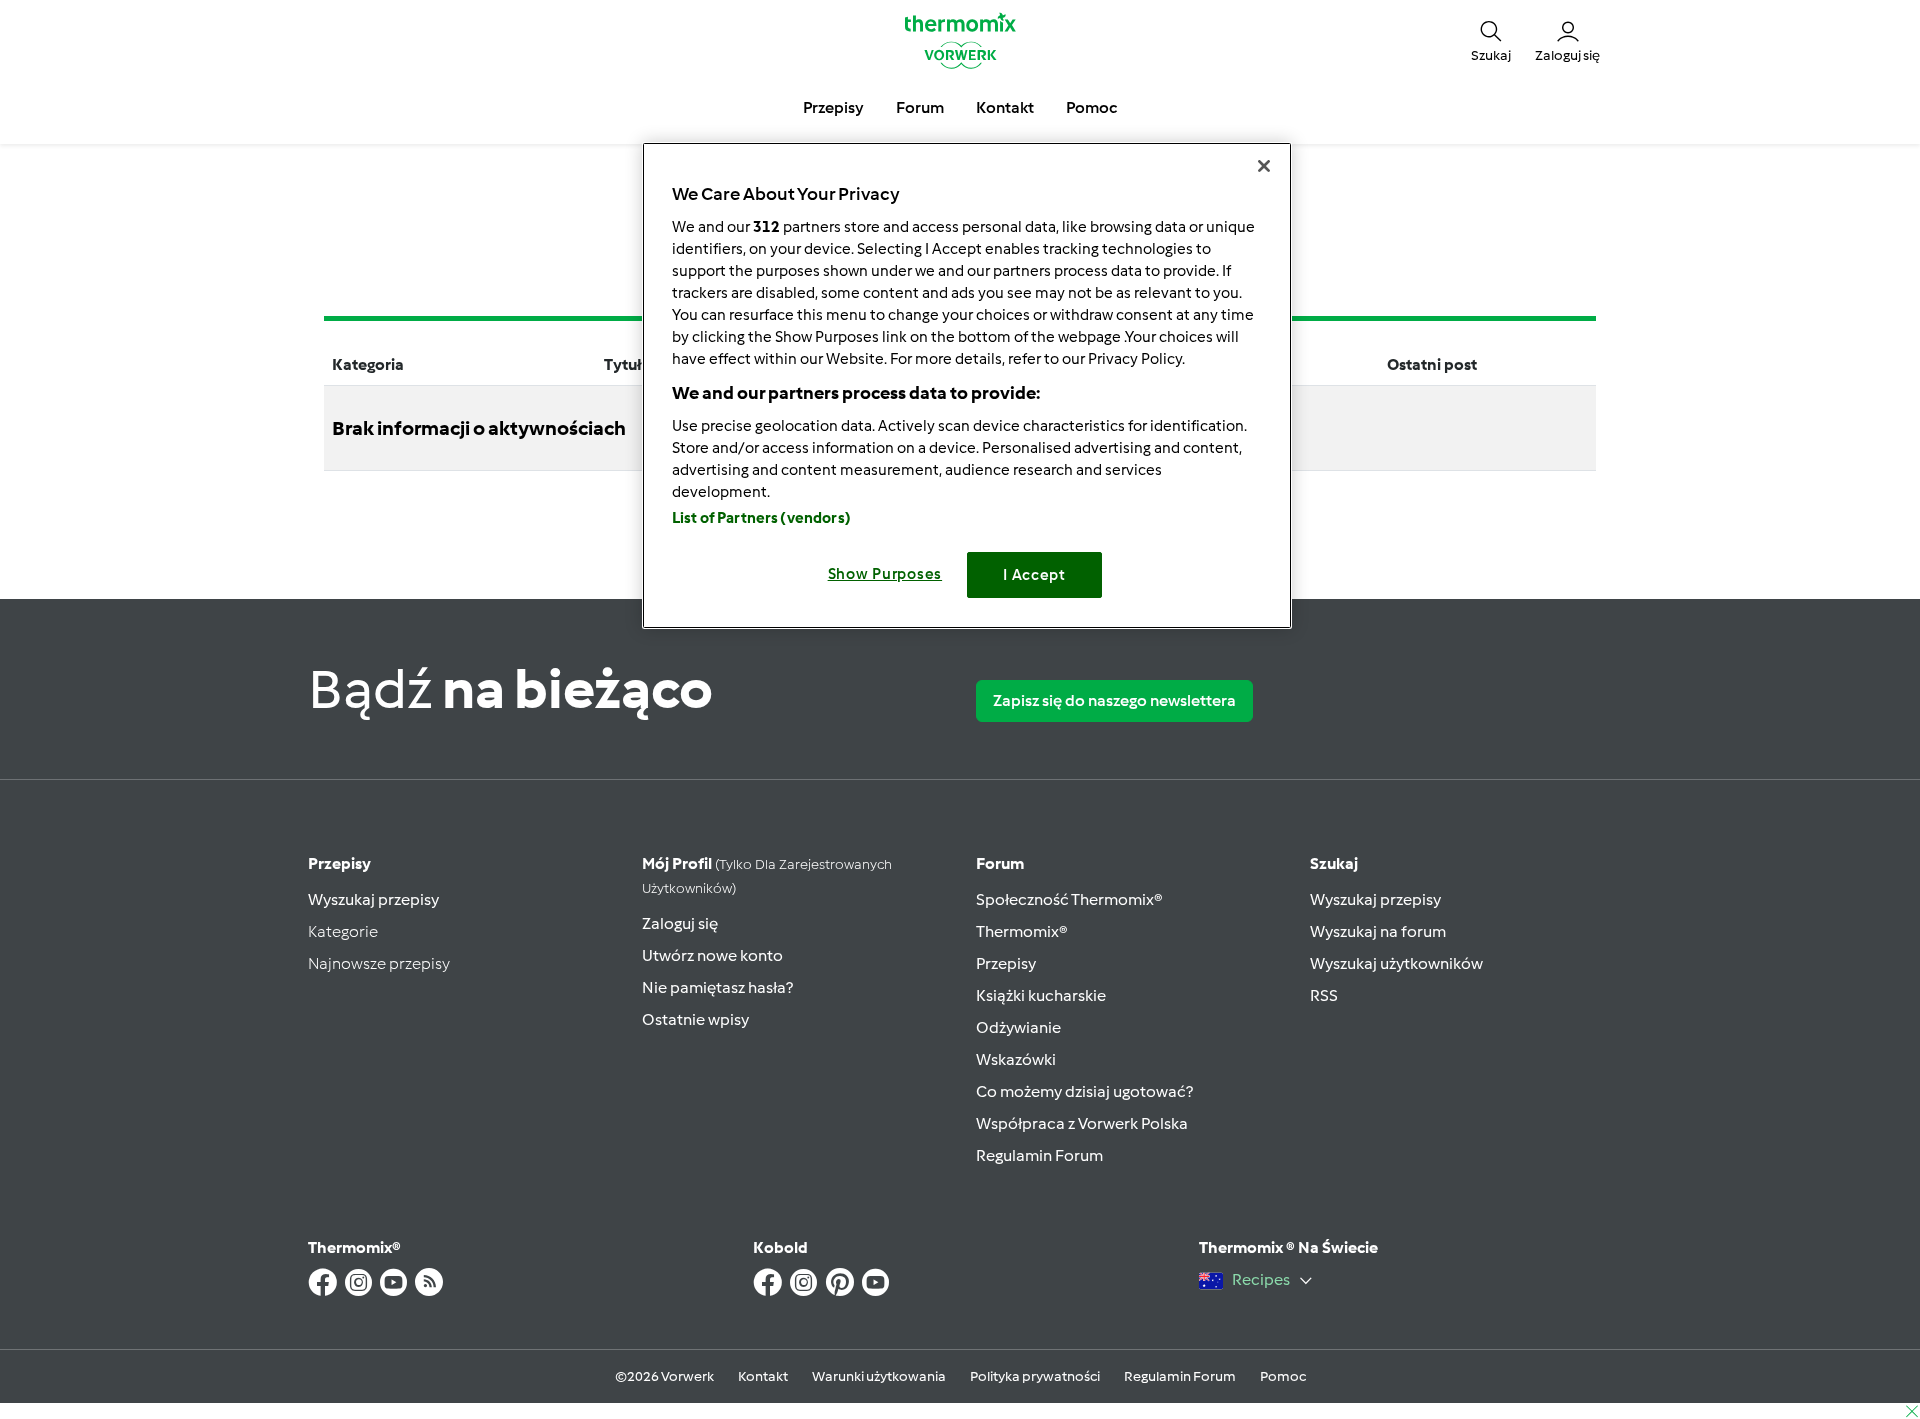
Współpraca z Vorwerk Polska (1082, 1123)
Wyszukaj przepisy (373, 899)
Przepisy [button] (833, 107)
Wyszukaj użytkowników (1396, 963)
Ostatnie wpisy (695, 1019)
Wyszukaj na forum (1378, 931)
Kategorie (343, 931)
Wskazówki (1016, 1059)
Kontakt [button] (1005, 107)
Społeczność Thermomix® (1069, 899)
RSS (1324, 995)
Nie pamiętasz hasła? (717, 987)
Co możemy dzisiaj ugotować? (1084, 1091)
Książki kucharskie (1041, 995)
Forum (1000, 863)
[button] (1491, 40)
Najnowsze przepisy (379, 963)
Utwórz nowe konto (712, 955)
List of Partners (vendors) (761, 518)
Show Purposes (885, 574)
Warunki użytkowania (879, 1376)
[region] (967, 385)
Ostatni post (1432, 364)
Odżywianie (1018, 1027)
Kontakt (763, 1376)
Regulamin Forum (1039, 1155)
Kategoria (368, 364)
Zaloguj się (680, 923)
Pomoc (1283, 1376)
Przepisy (339, 863)
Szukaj (1334, 863)
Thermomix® (1022, 931)
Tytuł (623, 364)
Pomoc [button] (1091, 107)
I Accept (1034, 575)
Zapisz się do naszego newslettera (1114, 700)
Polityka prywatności (1035, 1376)
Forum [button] (920, 107)
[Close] (1264, 166)
